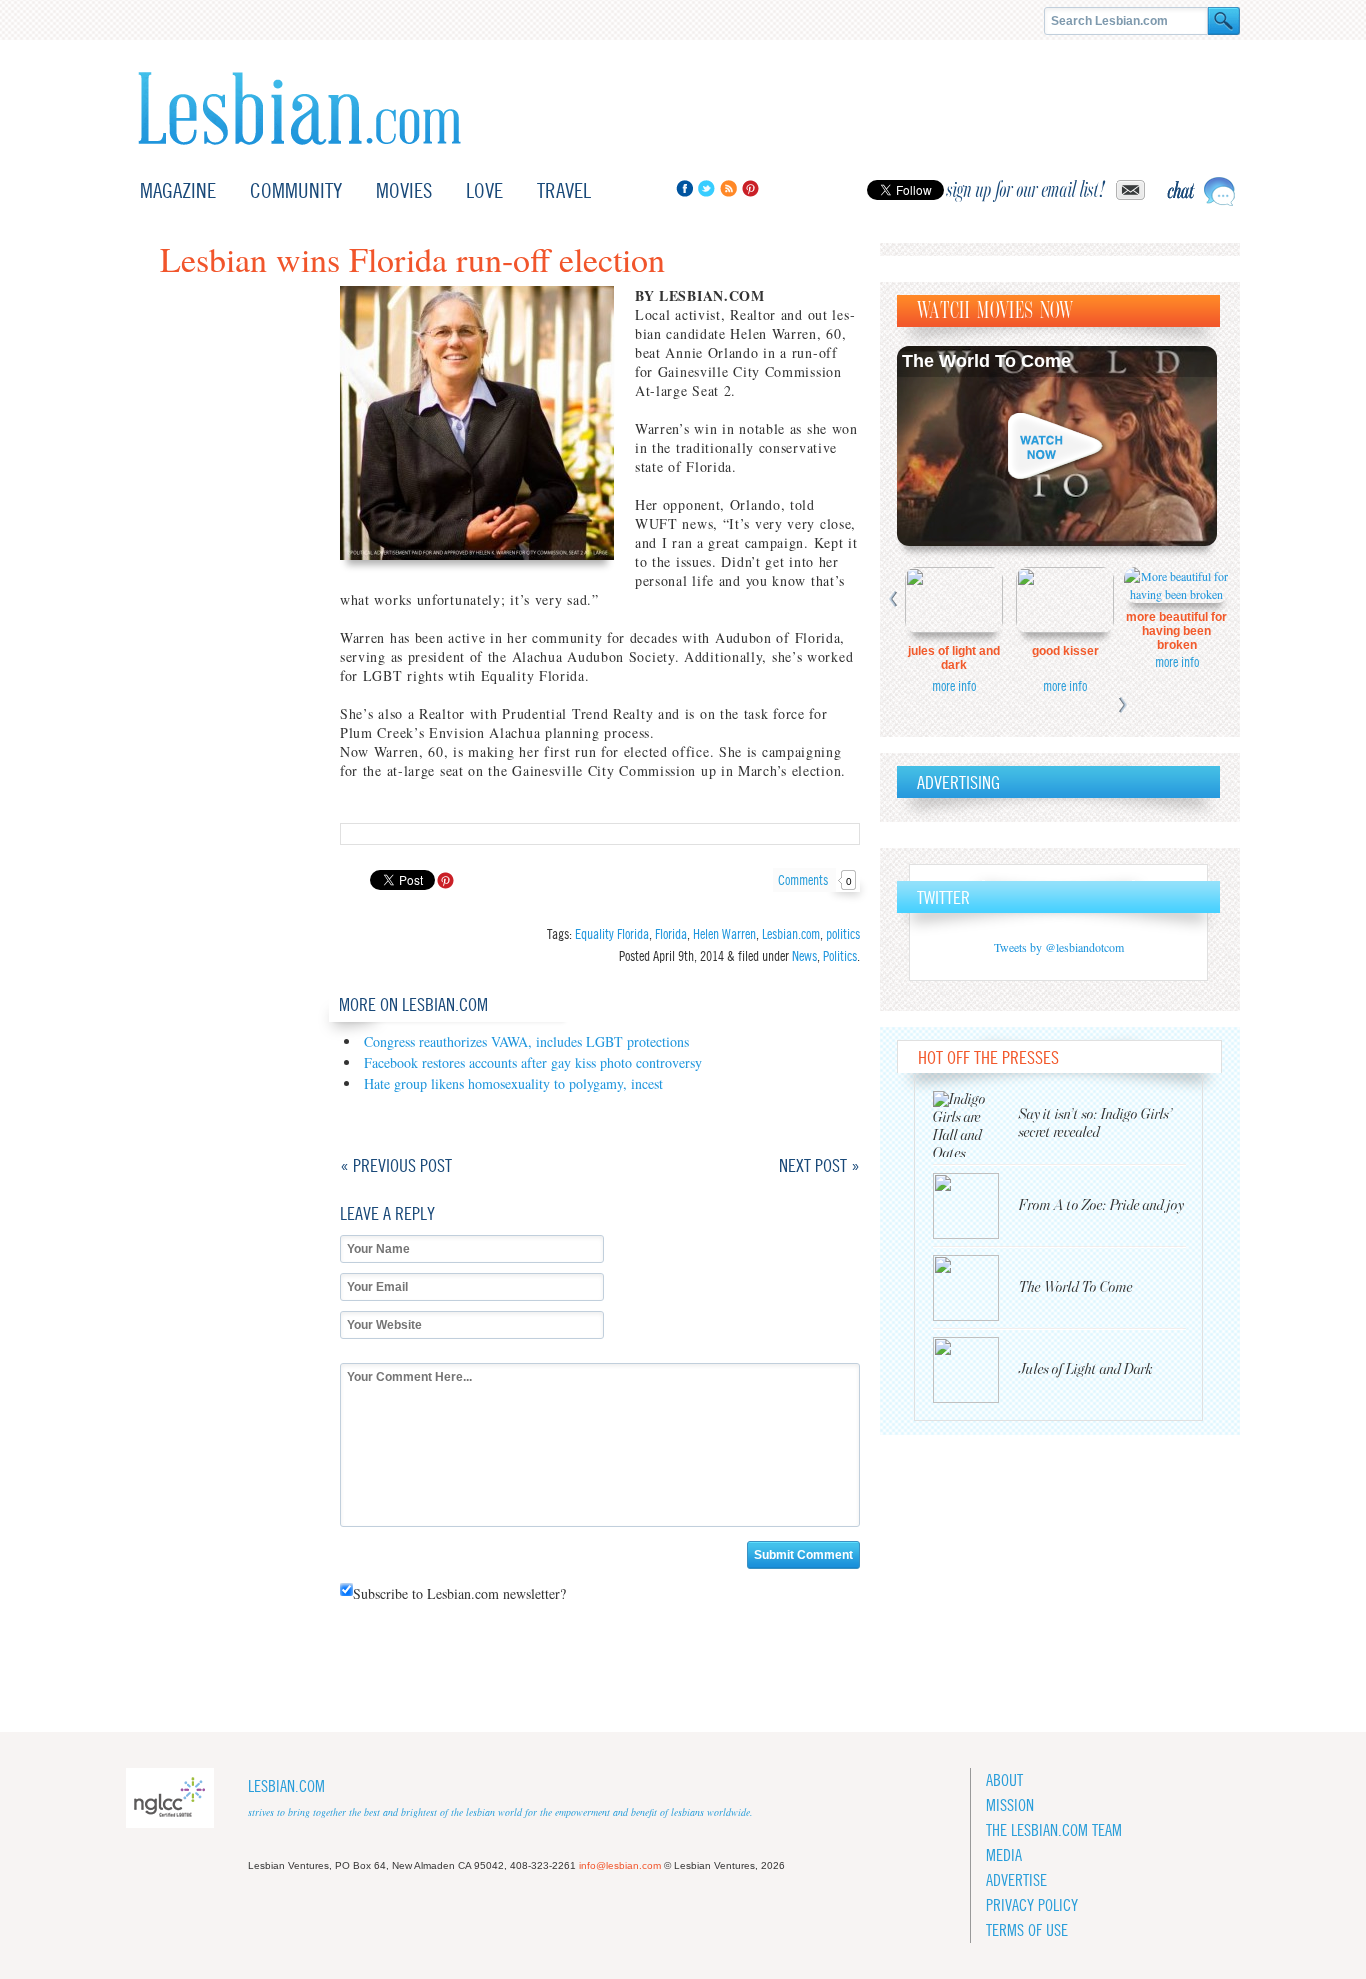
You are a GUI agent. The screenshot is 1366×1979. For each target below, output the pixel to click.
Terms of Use (1027, 1930)
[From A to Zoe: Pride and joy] (976, 1206)
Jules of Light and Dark (954, 658)
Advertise (1016, 1880)
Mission (1010, 1805)
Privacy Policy (1032, 1905)
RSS (728, 188)
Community (296, 190)
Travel (564, 190)
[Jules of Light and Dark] (976, 1370)
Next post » (819, 1165)
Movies (404, 190)
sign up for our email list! (1026, 190)
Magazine (178, 190)
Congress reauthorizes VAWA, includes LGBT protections (526, 1041)
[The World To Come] (976, 1288)
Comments (815, 880)
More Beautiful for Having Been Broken (1176, 631)
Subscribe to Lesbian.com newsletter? (459, 1593)
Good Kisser (1065, 651)
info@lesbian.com (620, 1865)
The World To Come (986, 361)
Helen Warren (724, 934)
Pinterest (750, 188)
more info (954, 686)
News (804, 956)
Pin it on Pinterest (445, 880)
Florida (671, 934)
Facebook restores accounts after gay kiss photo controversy (533, 1062)
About (1004, 1780)
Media (1004, 1855)
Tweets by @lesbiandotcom (1059, 947)
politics (843, 934)
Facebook (684, 188)
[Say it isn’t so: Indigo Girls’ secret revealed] (976, 1124)
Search (1224, 21)
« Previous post (396, 1165)
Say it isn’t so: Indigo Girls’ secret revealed (1096, 1123)
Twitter (706, 188)
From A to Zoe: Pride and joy (1101, 1205)
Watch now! (1057, 446)
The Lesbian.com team (1054, 1830)
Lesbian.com (299, 108)
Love (484, 190)
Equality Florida (612, 934)
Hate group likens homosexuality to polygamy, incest (513, 1083)
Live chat (1201, 191)
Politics (840, 956)
